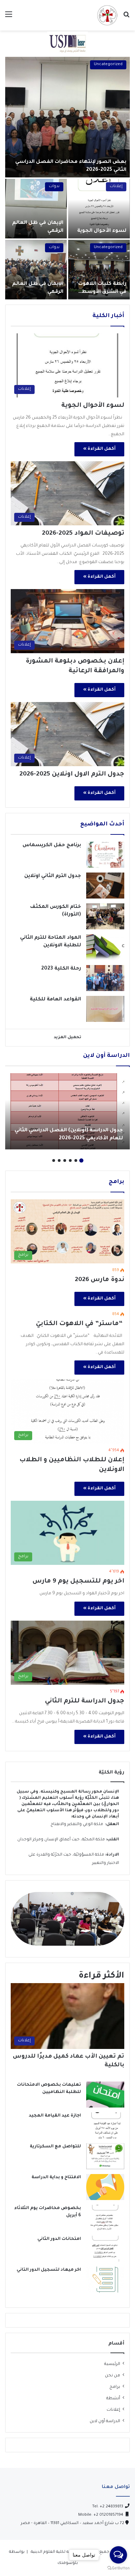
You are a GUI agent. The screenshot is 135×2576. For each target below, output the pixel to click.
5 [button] (59, 1160)
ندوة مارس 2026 (100, 1280)
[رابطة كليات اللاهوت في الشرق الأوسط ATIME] (99, 270)
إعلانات (116, 187)
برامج (115, 2387)
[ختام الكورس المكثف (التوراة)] (105, 916)
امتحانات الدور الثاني (59, 2239)
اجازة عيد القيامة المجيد (55, 2116)
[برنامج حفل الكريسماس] (105, 855)
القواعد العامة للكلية (55, 1000)
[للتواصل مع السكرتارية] (105, 2156)
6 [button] (54, 1160)
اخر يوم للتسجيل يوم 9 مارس (78, 1581)
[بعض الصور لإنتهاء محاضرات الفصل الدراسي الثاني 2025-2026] (67, 117)
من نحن (112, 2376)
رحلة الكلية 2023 (61, 969)
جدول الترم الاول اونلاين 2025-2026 (72, 774)
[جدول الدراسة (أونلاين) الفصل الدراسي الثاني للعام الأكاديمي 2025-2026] (67, 1111)
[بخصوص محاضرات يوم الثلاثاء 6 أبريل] (105, 2218)
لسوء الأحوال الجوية (102, 231)
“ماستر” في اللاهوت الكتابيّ (80, 1324)
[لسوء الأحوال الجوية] (99, 209)
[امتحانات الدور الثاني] (105, 2249)
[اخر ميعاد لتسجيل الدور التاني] (105, 2280)
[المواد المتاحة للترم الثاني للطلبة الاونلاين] (105, 947)
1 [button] (81, 1160)
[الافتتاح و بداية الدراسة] (105, 2187)
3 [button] (70, 1160)
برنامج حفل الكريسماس (52, 845)
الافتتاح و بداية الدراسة (56, 2178)
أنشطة (113, 2399)
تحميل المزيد (67, 1038)
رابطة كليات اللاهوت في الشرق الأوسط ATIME (102, 292)
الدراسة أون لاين (105, 2421)
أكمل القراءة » (99, 449)
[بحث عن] (126, 18)
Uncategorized (108, 65)
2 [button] (76, 1160)
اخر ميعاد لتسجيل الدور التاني (49, 2270)
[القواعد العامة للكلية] (105, 1009)
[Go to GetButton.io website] (118, 2569)
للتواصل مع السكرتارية (55, 2147)
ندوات (54, 187)
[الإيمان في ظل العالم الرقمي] (36, 209)
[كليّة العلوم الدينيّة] (107, 15)
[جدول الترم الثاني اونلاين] (105, 886)
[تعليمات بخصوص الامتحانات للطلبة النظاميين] (105, 2095)
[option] (67, 178)
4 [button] (65, 1160)
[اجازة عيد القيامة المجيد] (105, 2125)
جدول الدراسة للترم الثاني (85, 1701)
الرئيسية (112, 2364)
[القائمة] (9, 18)
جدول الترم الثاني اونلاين (53, 876)
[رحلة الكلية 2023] (105, 978)
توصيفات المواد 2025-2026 (83, 534)
